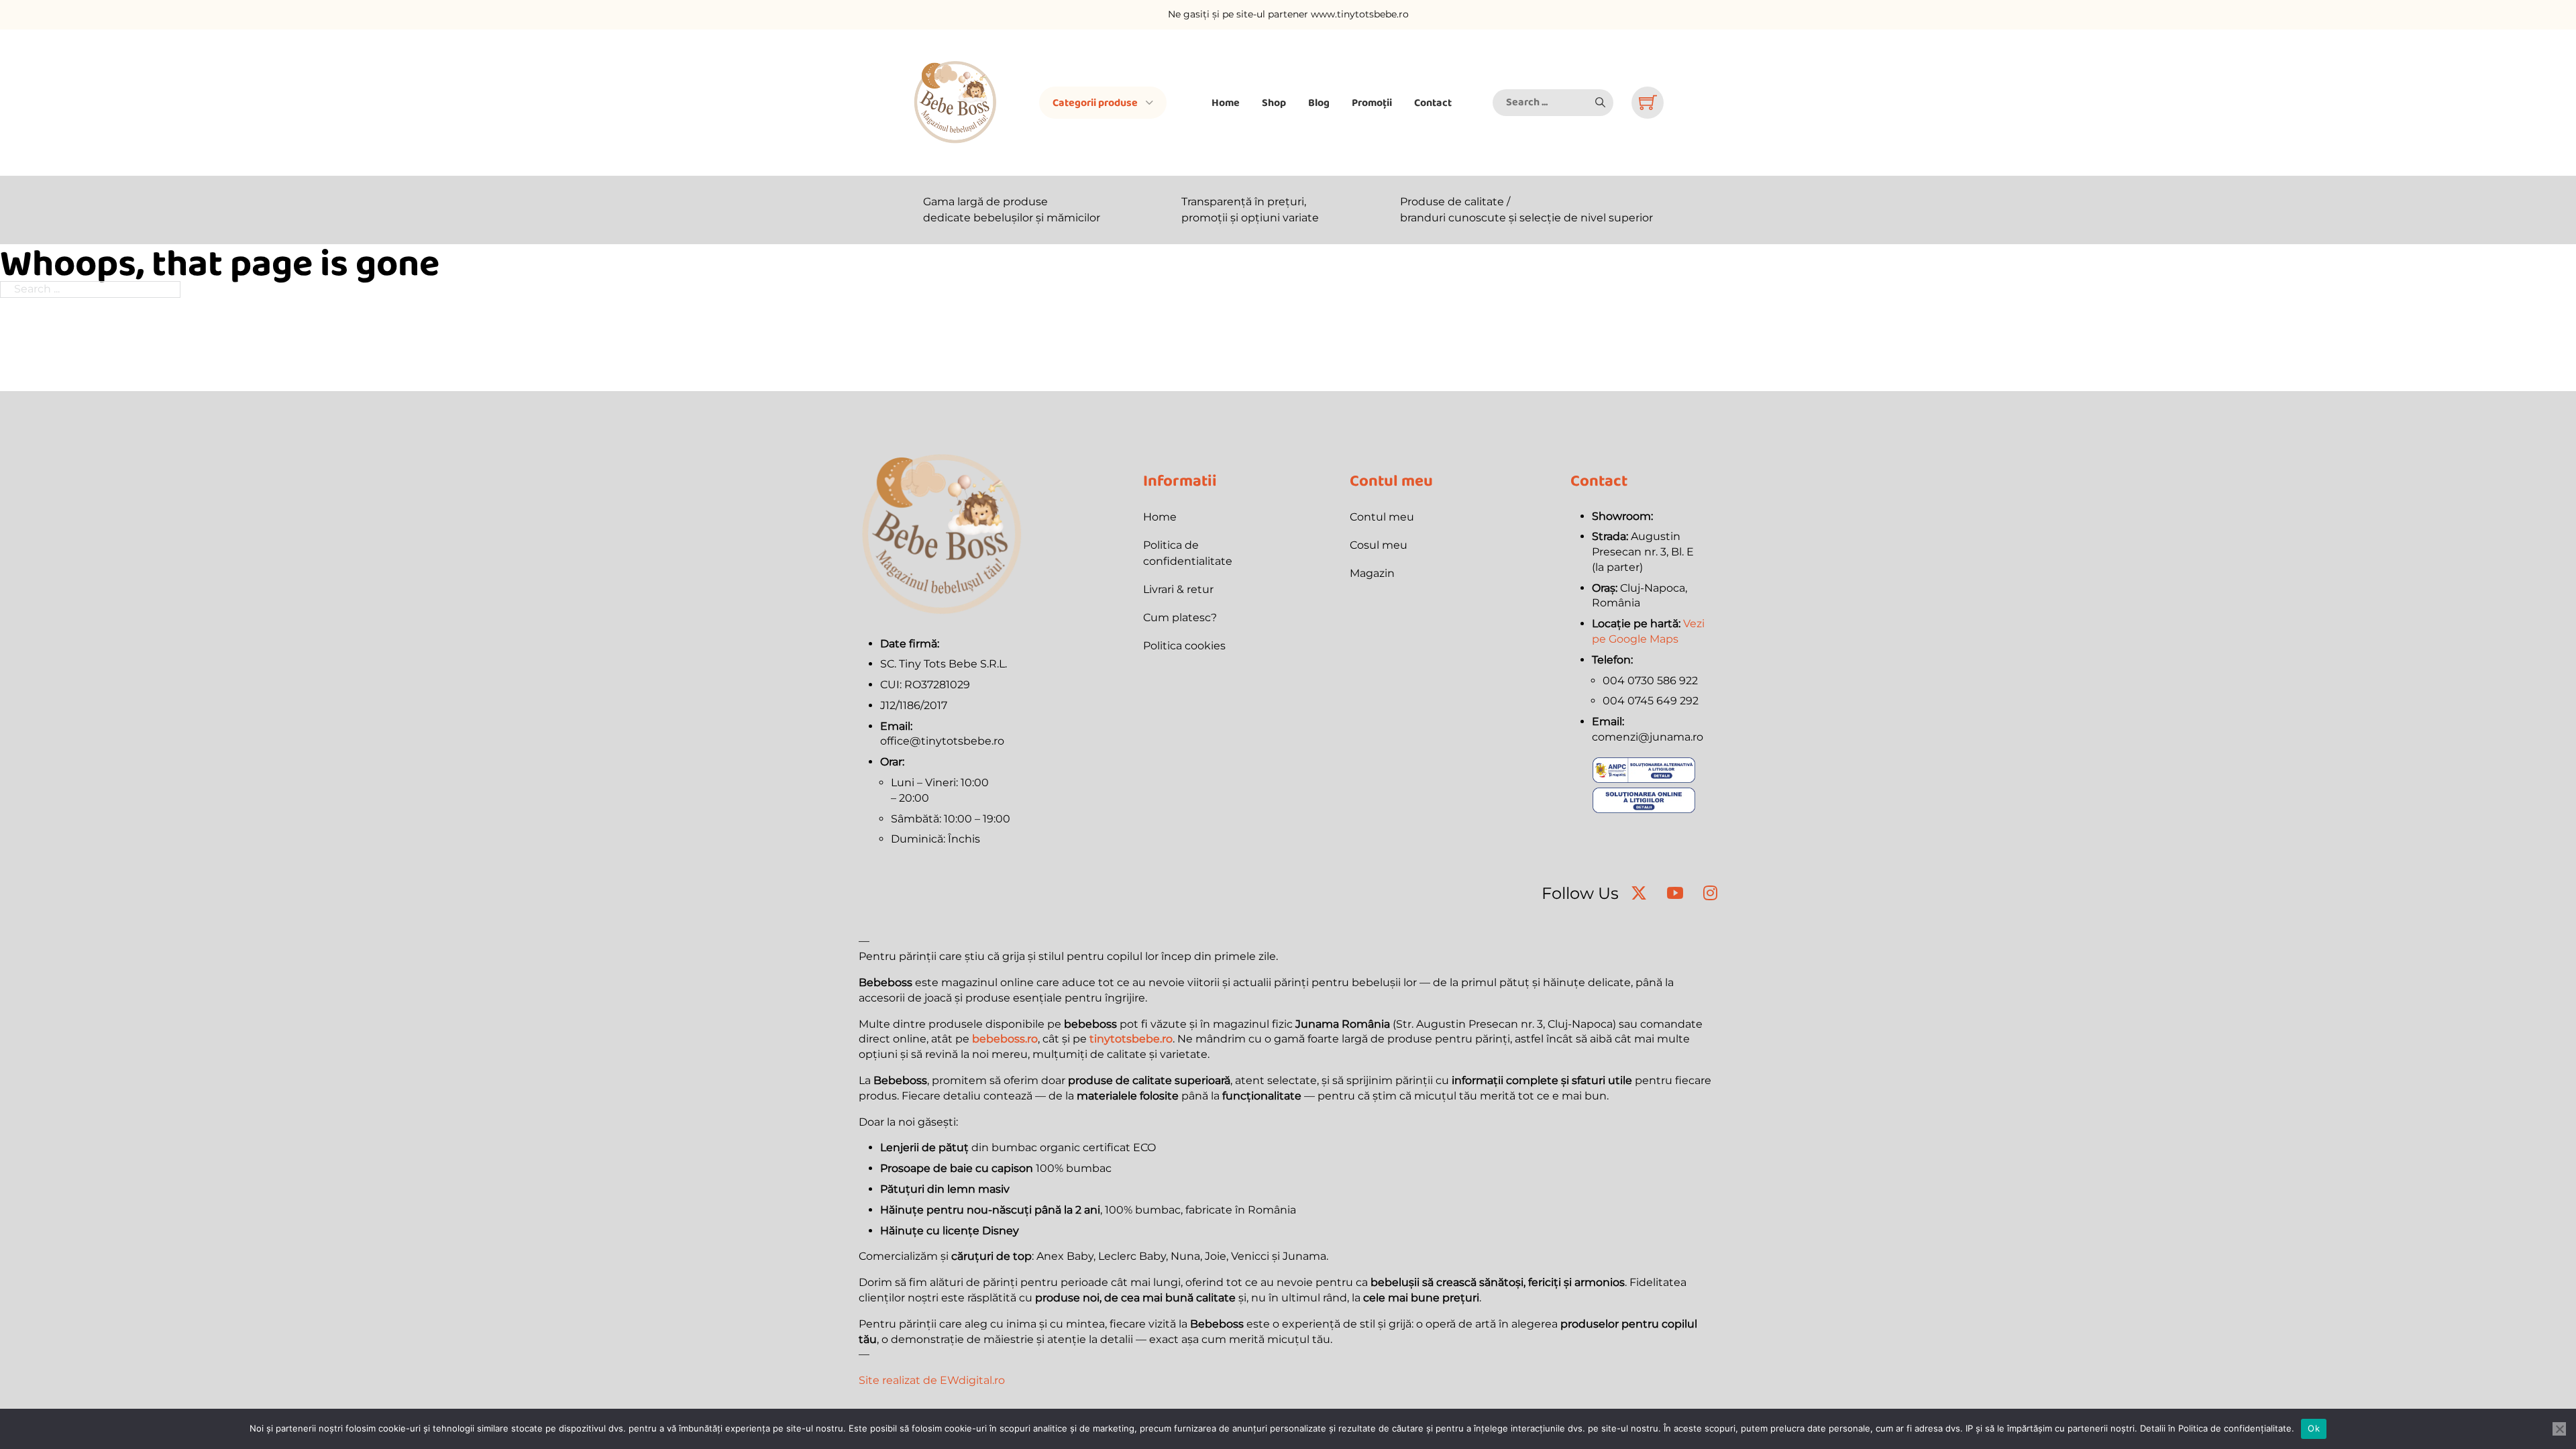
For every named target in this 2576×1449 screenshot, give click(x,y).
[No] (2559, 1429)
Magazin (1372, 573)
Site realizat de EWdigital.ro (932, 1380)
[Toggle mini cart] (1648, 102)
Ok (2314, 1428)
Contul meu (1382, 517)
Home (1226, 102)
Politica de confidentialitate (1188, 553)
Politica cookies (1184, 646)
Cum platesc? (1180, 618)
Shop (1274, 102)
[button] (1600, 103)
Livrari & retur (1178, 589)
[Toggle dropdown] (1149, 103)
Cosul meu (1379, 545)
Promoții (1372, 102)
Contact (1433, 102)
